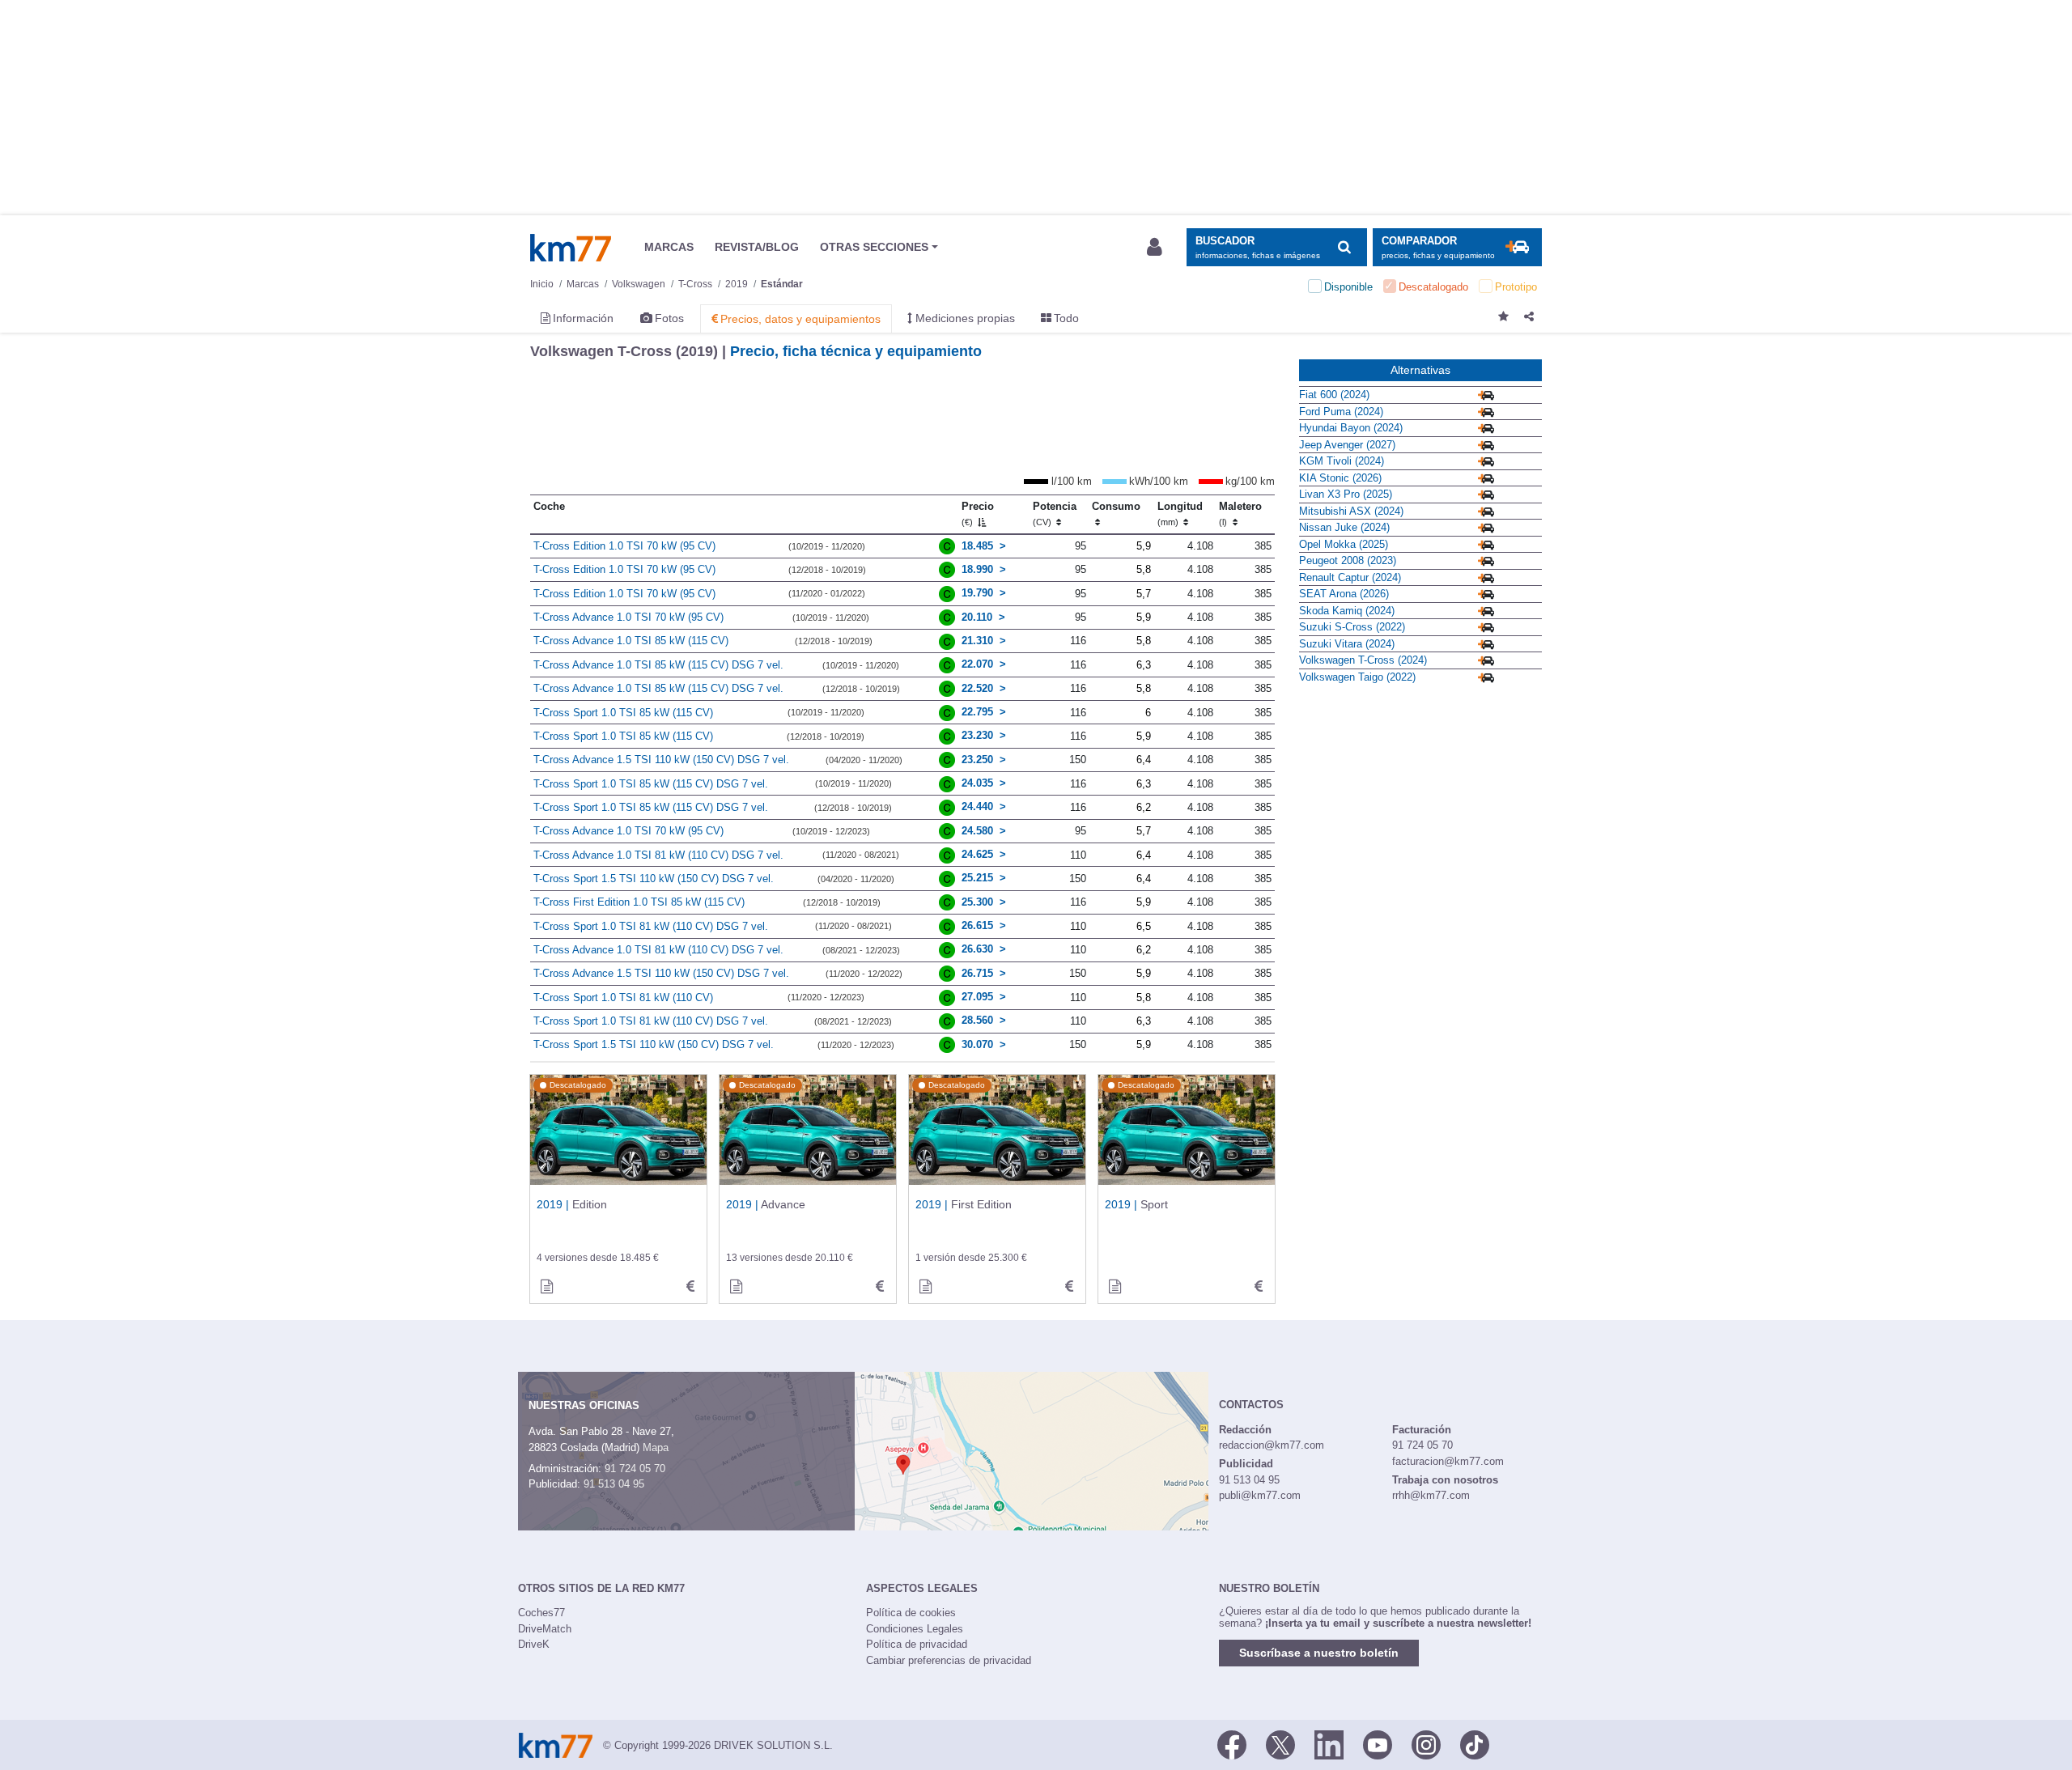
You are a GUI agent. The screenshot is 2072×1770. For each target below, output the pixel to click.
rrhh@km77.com (1431, 1495)
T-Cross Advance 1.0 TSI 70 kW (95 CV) (628, 617)
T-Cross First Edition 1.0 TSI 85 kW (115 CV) (639, 902)
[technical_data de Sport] (1259, 1287)
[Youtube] (1378, 1744)
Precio (978, 514)
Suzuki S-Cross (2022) (1352, 627)
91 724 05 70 (635, 1469)
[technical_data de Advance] (880, 1287)
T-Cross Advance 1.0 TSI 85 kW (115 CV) (631, 641)
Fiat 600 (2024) (1334, 395)
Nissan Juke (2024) (1344, 527)
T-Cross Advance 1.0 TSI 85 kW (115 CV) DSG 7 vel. (658, 665)
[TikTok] (1475, 1744)
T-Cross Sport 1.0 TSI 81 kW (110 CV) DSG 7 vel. (651, 926)
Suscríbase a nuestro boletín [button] (1319, 1653)
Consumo (1116, 506)
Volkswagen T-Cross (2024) (1363, 660)
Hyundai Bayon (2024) (1351, 428)
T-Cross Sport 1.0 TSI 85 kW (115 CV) (623, 713)
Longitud (1180, 514)
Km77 (571, 248)
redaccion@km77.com (1272, 1445)
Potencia (1055, 514)
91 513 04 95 (614, 1484)
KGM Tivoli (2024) (1342, 461)
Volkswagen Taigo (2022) (1357, 677)
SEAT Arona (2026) (1344, 594)
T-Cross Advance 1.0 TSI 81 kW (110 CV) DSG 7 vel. (658, 855)
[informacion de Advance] (736, 1287)
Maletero (1240, 514)
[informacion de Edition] (546, 1287)
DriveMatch (545, 1629)
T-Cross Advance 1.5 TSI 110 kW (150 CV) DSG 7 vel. (661, 760)
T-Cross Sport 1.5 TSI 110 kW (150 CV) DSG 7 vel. (654, 879)
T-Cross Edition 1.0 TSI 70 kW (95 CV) (624, 546)
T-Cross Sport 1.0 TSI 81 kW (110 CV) (623, 997)
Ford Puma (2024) (1341, 412)
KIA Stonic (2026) (1340, 478)
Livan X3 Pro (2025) (1346, 494)
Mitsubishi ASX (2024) (1351, 511)
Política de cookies (911, 1613)
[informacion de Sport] (1115, 1287)
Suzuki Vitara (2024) (1347, 644)
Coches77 (541, 1613)
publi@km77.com (1260, 1495)
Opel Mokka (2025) (1344, 544)
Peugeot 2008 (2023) (1348, 560)
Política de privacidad (917, 1644)
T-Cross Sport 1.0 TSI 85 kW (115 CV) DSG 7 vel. (651, 784)
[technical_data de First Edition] (1069, 1287)
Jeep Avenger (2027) (1347, 445)
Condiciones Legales (915, 1629)
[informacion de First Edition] (925, 1287)
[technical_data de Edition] (690, 1287)
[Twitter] (1280, 1744)
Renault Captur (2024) (1350, 577)
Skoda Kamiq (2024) (1347, 611)
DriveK (534, 1644)
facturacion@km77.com (1448, 1461)
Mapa (656, 1447)
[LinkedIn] (1329, 1744)
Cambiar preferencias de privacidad (949, 1660)
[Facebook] (1232, 1744)
